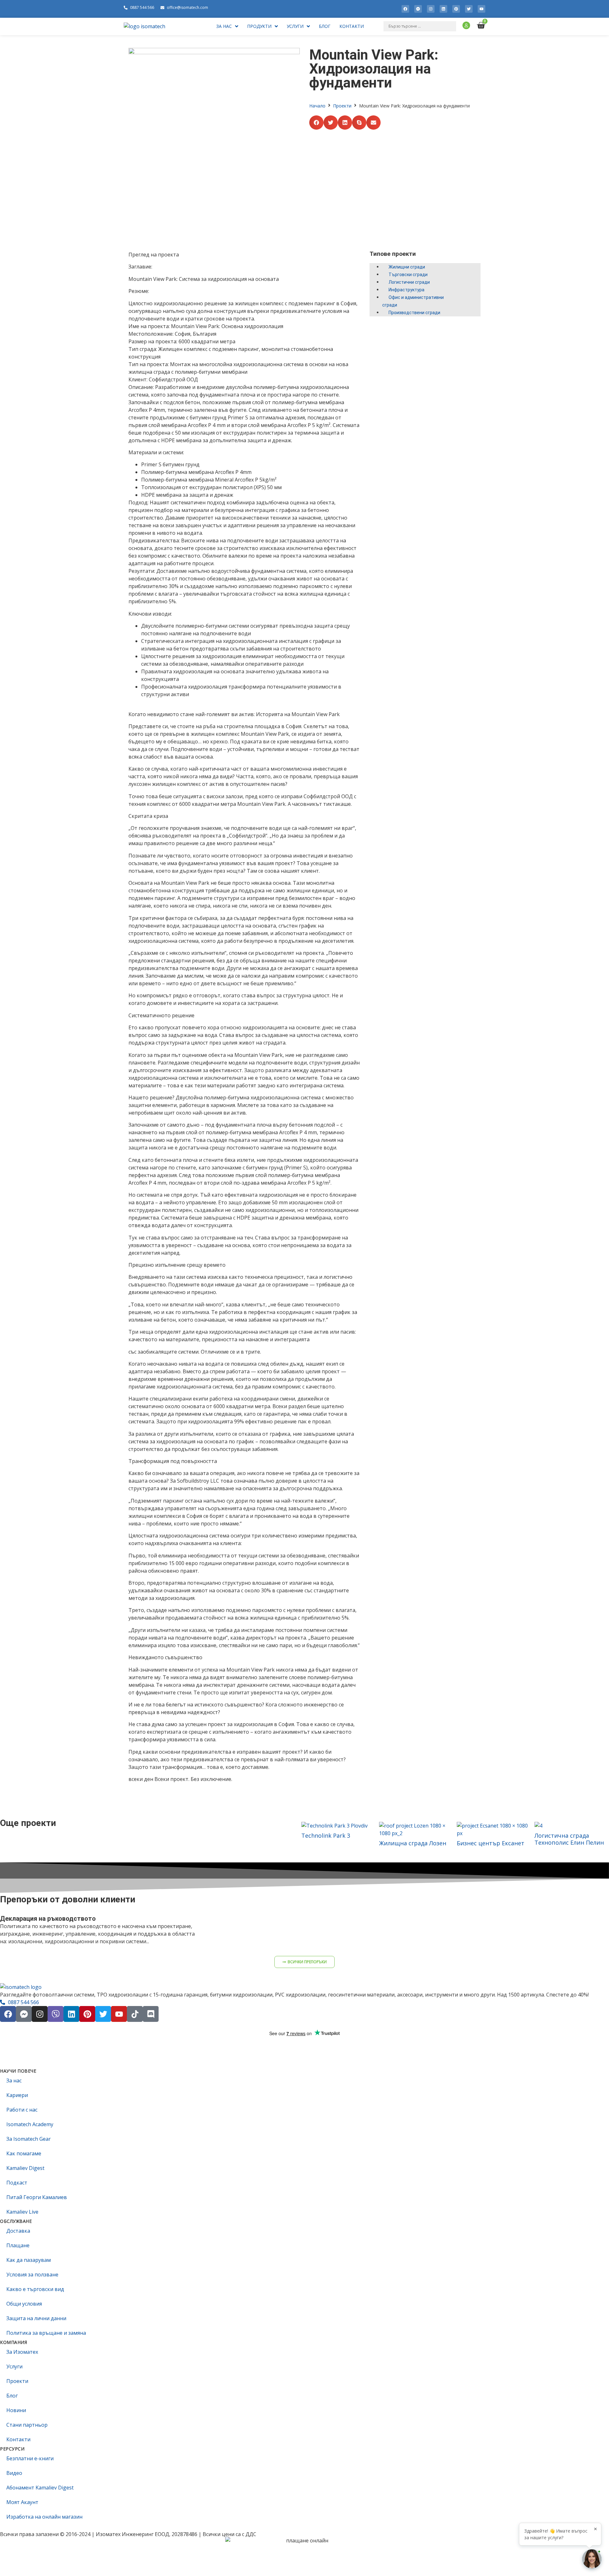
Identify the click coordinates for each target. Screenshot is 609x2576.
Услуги (14, 2366)
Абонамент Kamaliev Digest (40, 2488)
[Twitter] (469, 9)
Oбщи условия (24, 2304)
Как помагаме (24, 2153)
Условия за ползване (32, 2275)
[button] (316, 123)
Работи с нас (22, 2110)
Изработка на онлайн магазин (44, 2517)
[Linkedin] (443, 9)
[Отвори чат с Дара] (592, 2559)
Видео (14, 2473)
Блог (12, 2396)
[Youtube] (481, 9)
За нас (14, 2081)
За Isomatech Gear (29, 2139)
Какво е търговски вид (35, 2289)
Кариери (17, 2095)
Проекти (342, 106)
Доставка (18, 2231)
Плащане (18, 2245)
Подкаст (17, 2183)
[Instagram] (431, 9)
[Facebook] (405, 9)
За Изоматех (22, 2352)
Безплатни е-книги (30, 2458)
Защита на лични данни (36, 2318)
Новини (16, 2410)
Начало (317, 106)
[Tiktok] (135, 2014)
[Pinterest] (456, 9)
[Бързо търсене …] (420, 26)
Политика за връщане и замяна (46, 2333)
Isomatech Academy (30, 2124)
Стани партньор (27, 2425)
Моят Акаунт (22, 2502)
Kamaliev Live (22, 2212)
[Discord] (151, 2014)
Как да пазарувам (29, 2260)
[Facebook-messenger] (418, 9)
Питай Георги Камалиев (37, 2197)
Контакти (18, 2439)
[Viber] (56, 2014)
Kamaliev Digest (25, 2168)
